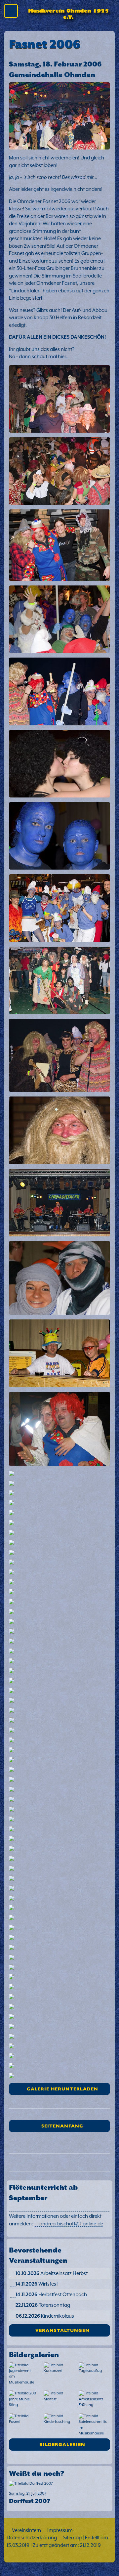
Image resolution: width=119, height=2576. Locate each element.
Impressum (60, 2530)
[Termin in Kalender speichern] (13, 2273)
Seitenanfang (62, 2126)
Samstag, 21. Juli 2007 (30, 2497)
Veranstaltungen (62, 2330)
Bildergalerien (62, 2444)
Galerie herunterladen (62, 2089)
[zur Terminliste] (60, 2242)
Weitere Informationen (34, 2216)
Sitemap (72, 2537)
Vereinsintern (26, 2530)
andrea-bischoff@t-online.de (71, 2224)
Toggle (13, 12)
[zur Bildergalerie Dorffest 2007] (60, 2485)
